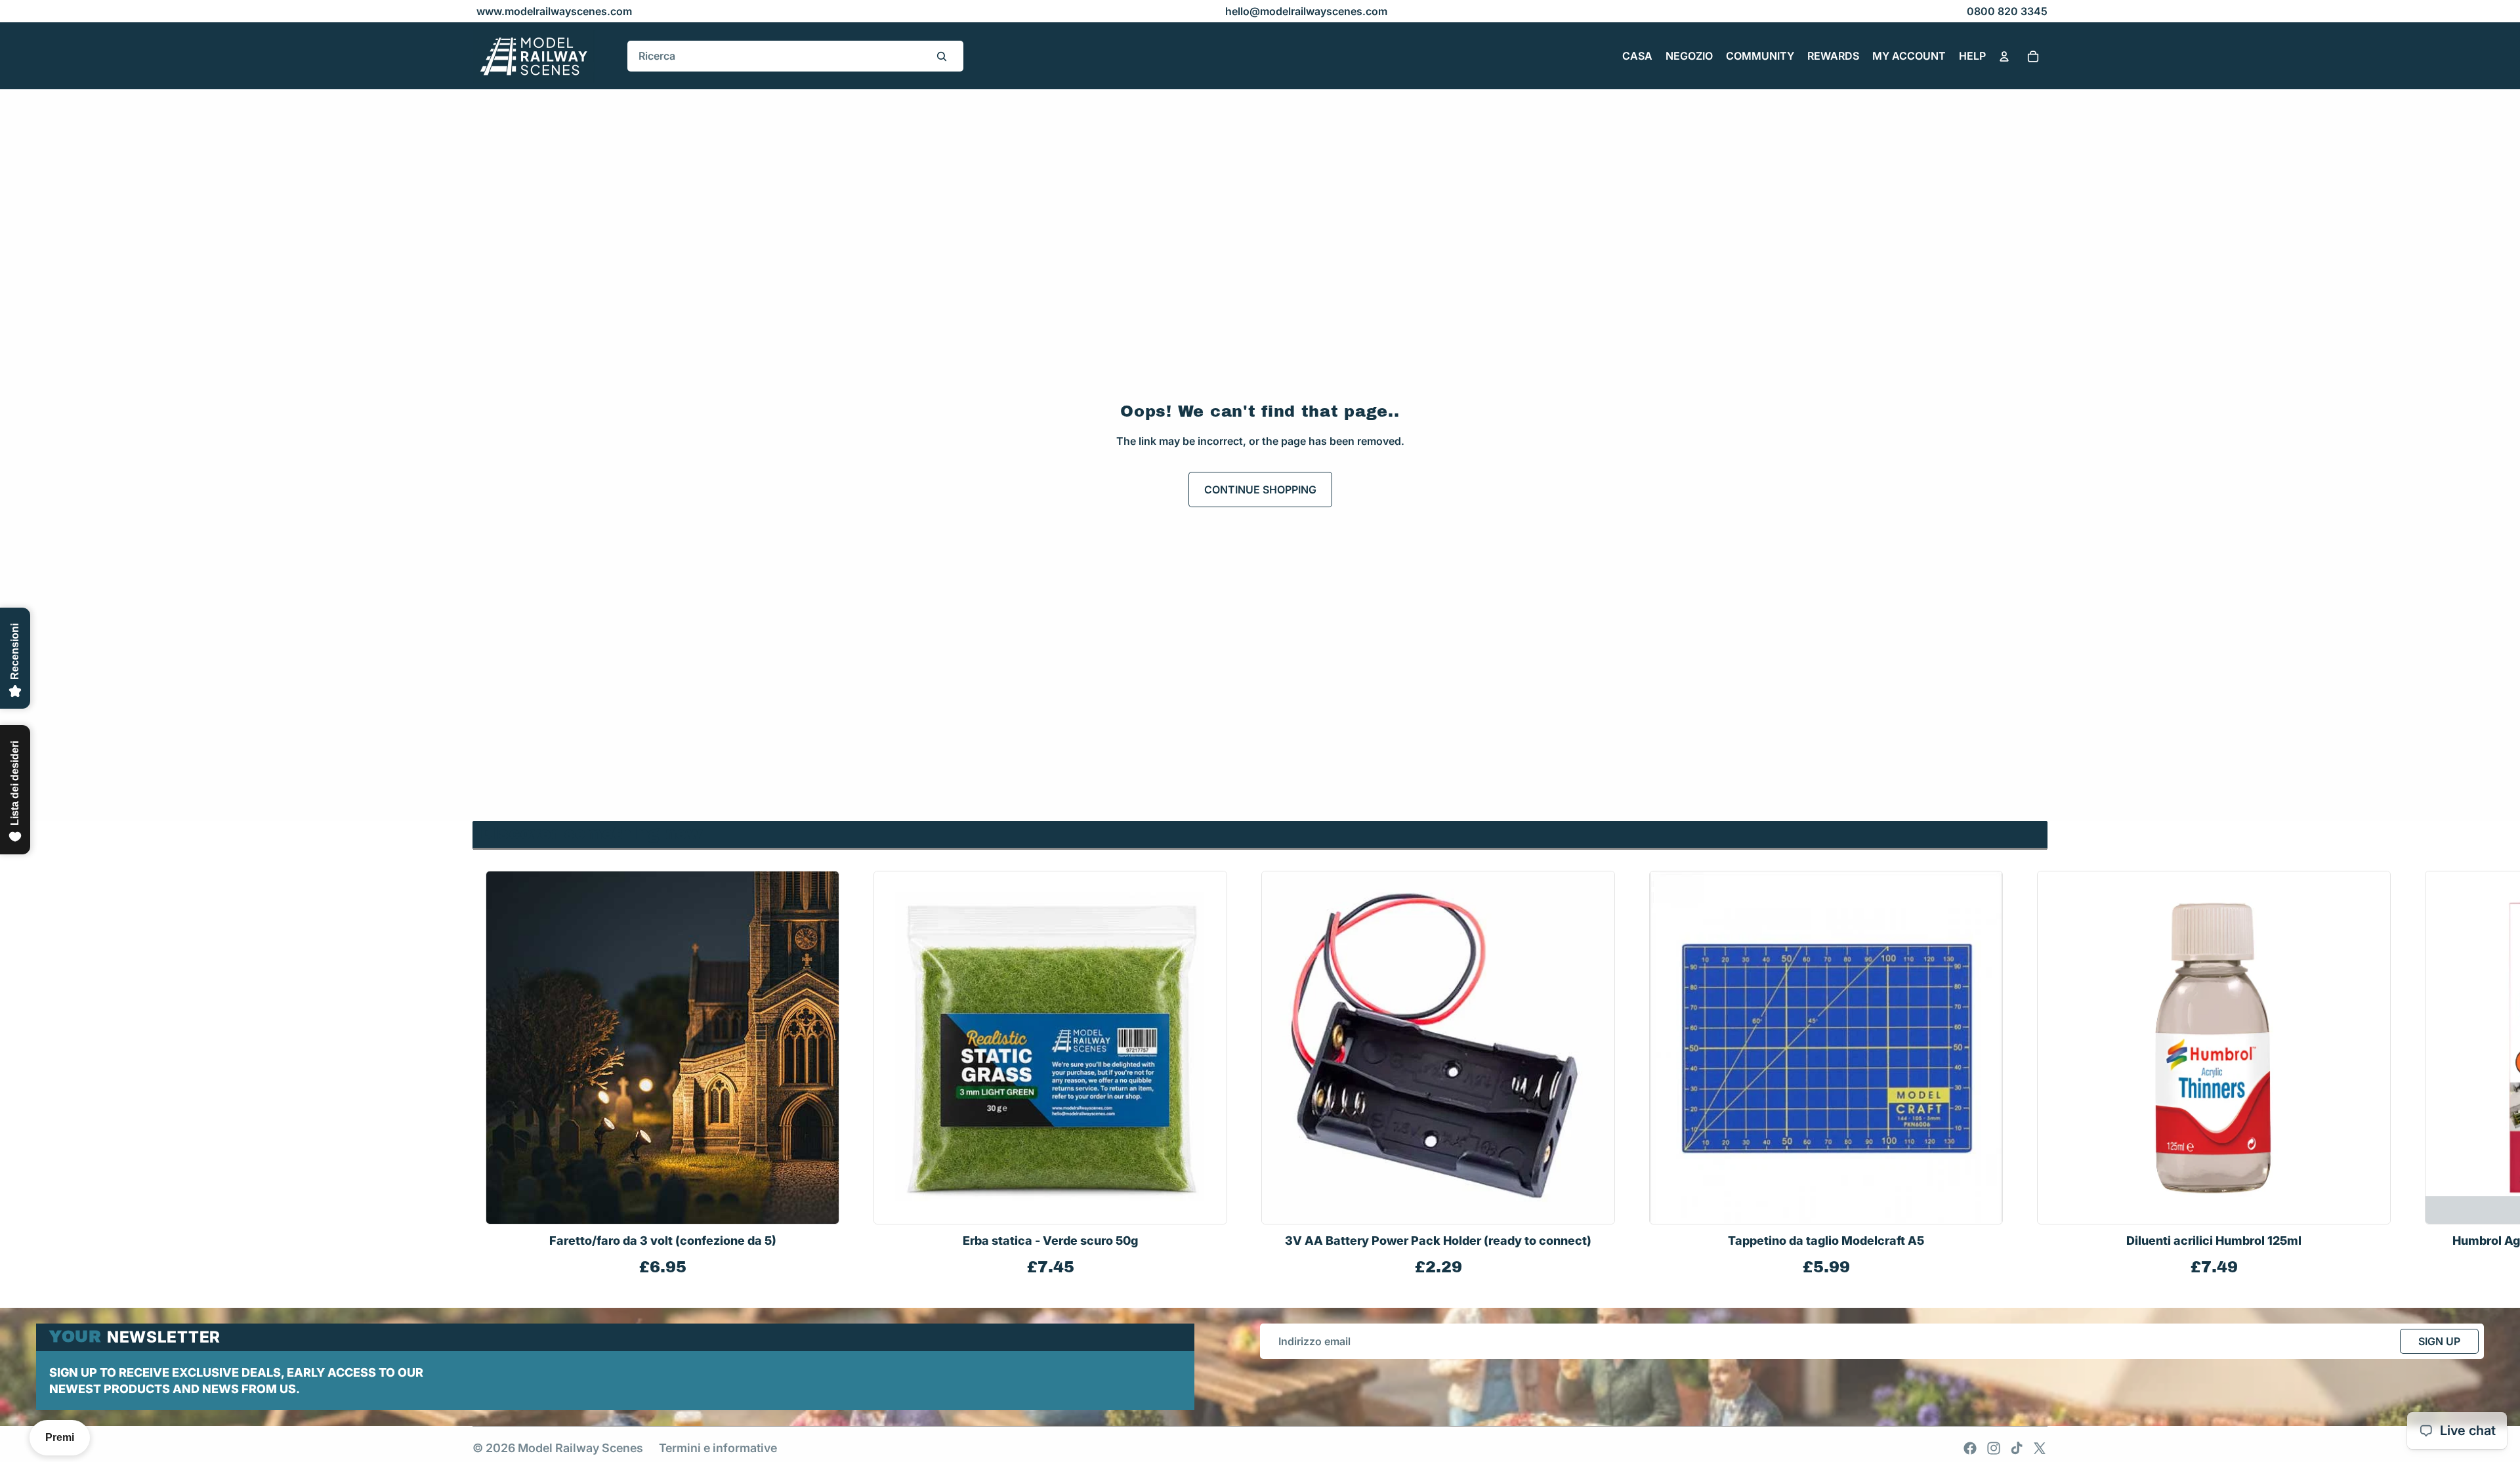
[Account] (2004, 56)
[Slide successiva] (2033, 1075)
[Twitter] (2040, 1448)
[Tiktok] (2017, 1448)
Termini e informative (718, 1448)
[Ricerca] (942, 56)
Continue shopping (1260, 490)
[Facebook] (1970, 1448)
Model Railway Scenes (580, 1448)
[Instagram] (1994, 1448)
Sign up (2439, 1341)
